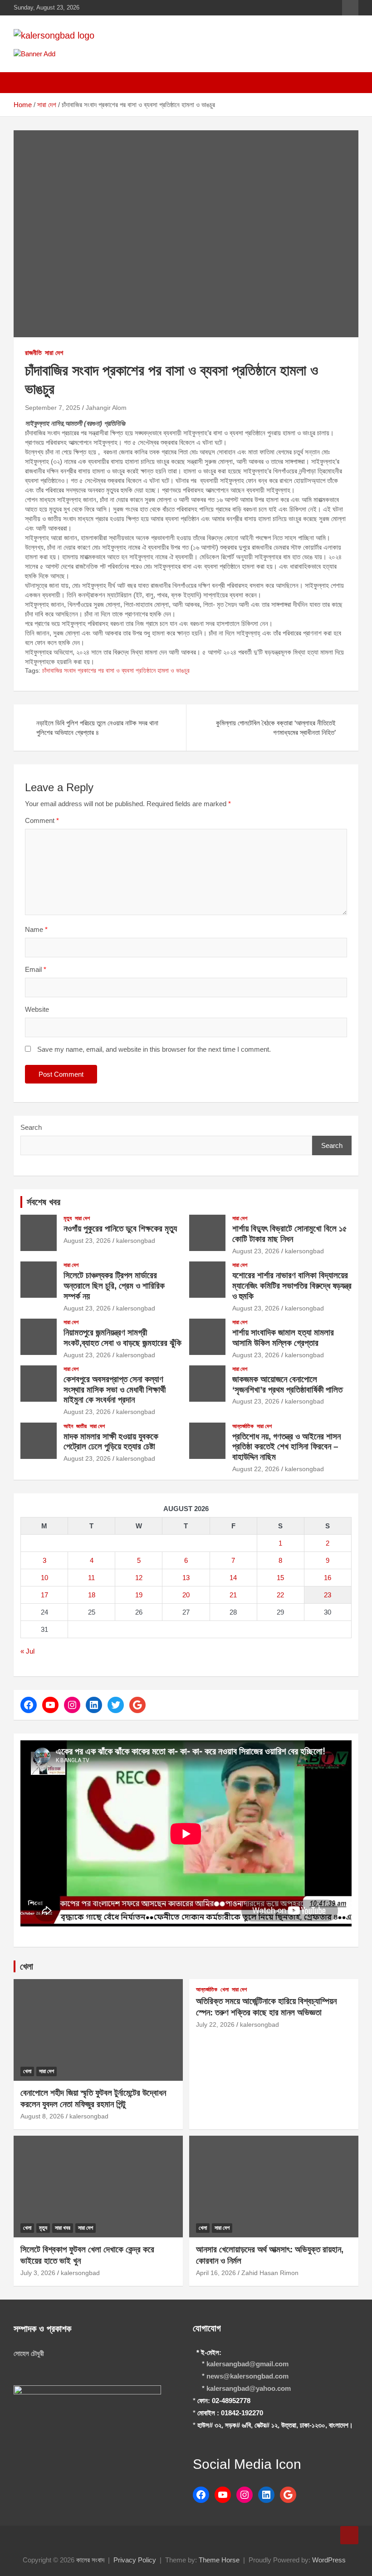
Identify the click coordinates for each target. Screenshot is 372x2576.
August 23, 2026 (87, 1241)
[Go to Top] (349, 2535)
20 (186, 1595)
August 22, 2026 (256, 1469)
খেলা (27, 1966)
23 (328, 1595)
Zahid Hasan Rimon (270, 2273)
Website (37, 1009)
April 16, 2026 (216, 2273)
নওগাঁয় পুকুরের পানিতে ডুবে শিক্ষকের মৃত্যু (120, 1229)
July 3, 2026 (38, 2273)
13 (186, 1578)
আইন (68, 1426)
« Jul (27, 1651)
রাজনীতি (33, 353)
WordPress (329, 2560)
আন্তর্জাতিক (243, 1426)
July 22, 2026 (215, 2024)
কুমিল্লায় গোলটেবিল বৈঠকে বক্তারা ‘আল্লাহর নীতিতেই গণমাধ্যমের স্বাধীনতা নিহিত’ (276, 728)
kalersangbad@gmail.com (247, 2364)
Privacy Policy (135, 2560)
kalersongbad (136, 1241)
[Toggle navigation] (25, 83)
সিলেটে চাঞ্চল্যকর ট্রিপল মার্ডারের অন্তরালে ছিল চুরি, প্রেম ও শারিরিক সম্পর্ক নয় (114, 1286)
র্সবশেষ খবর (44, 1202)
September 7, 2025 (53, 408)
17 (44, 1595)
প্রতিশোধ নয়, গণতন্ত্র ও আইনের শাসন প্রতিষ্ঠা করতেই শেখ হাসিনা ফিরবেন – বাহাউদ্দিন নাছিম (286, 1447)
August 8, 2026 (42, 2116)
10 (44, 1578)
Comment (42, 820)
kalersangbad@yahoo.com (249, 2388)
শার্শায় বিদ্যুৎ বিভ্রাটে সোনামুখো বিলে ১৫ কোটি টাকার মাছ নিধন (290, 1234)
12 (139, 1578)
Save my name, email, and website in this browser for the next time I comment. (154, 1049)
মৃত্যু (68, 1218)
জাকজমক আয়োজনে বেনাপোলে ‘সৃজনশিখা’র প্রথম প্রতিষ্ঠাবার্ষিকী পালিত (287, 1384)
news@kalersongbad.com (247, 2376)
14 (233, 1578)
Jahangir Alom (106, 408)
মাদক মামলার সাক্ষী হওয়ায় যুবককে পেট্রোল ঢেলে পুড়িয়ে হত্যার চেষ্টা (111, 1442)
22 (280, 1595)
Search (31, 1127)
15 (280, 1578)
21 (233, 1595)
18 (92, 1595)
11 (91, 1578)
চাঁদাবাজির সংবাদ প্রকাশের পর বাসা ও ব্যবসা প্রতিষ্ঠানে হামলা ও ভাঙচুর (116, 670)
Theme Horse (219, 2560)
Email (36, 969)
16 (328, 1578)
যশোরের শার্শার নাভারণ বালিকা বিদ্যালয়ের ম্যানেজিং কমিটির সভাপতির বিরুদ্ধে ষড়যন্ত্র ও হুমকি (292, 1286)
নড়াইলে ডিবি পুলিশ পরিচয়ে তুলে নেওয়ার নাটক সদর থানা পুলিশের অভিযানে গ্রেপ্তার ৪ (97, 728)
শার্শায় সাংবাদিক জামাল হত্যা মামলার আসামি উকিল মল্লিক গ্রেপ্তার (283, 1338)
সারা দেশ (54, 353)
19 (139, 1595)
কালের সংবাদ (90, 2560)
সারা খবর (63, 2228)
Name (36, 929)
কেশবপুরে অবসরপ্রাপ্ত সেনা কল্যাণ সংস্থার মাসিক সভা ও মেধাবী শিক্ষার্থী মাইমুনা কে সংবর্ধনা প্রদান (115, 1390)
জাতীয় (81, 1426)
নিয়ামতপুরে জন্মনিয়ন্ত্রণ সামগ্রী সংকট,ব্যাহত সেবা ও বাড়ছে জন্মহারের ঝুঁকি (122, 1338)
